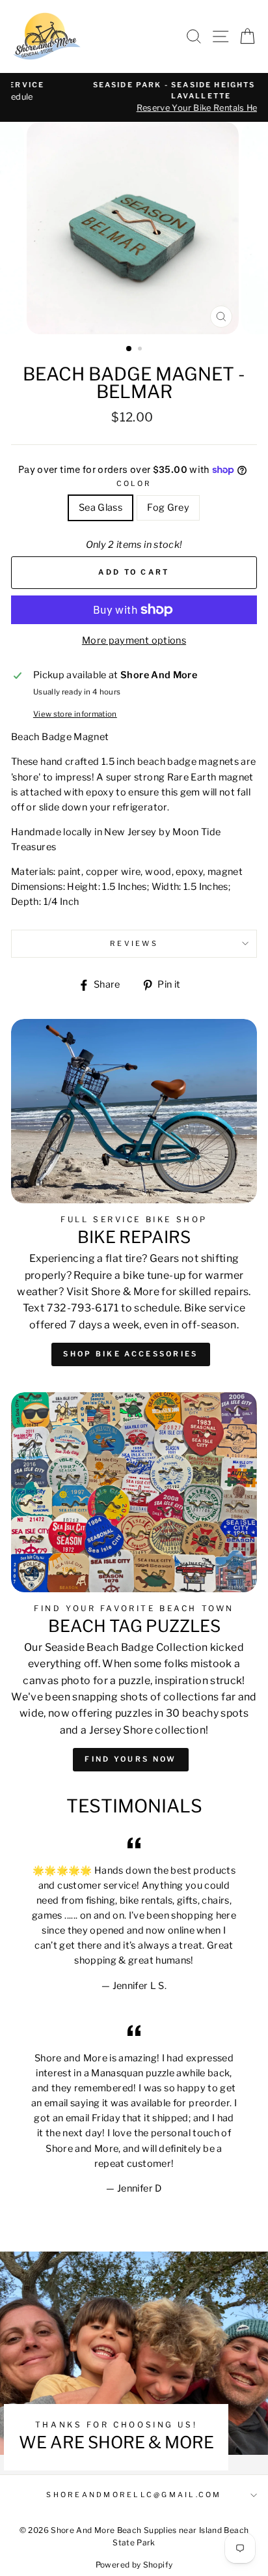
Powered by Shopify (134, 2565)
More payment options (134, 640)
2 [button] (141, 350)
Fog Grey (168, 508)
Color (134, 484)
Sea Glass (100, 508)
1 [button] (129, 349)
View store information (75, 714)
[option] (134, 97)
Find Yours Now (130, 1759)
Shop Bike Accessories (130, 1354)
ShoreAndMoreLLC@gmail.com (134, 2495)
